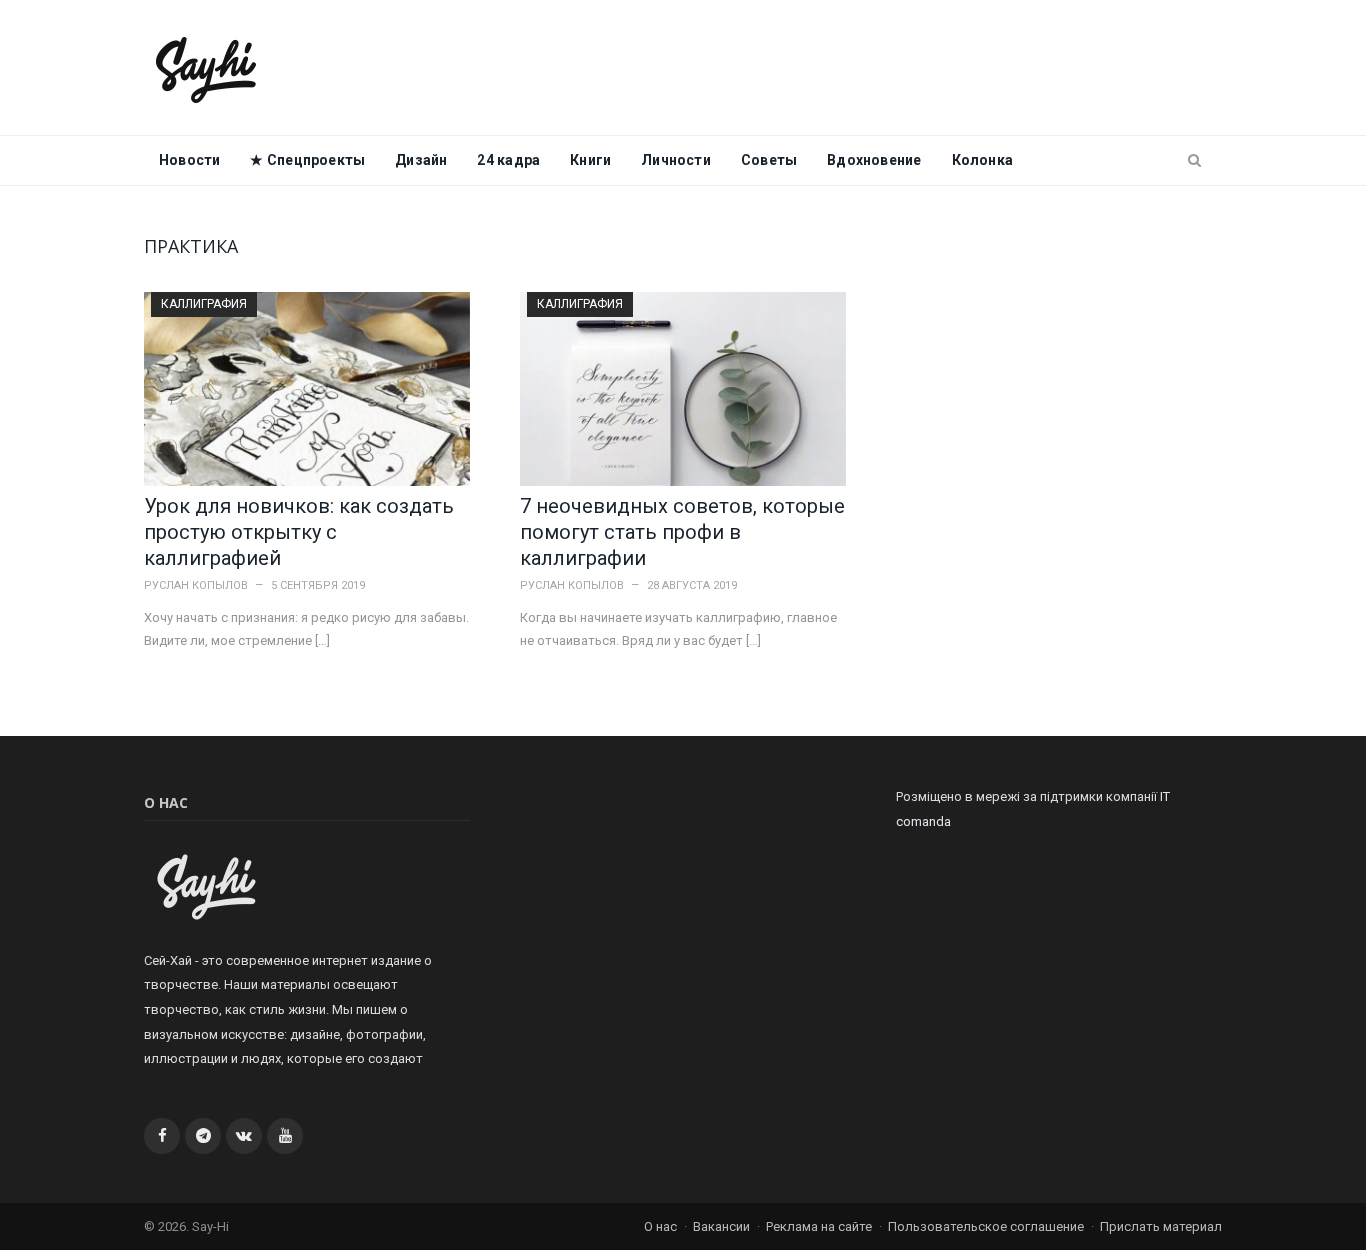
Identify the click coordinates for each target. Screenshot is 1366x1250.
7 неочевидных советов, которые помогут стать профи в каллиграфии (682, 532)
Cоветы (769, 160)
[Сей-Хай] (206, 67)
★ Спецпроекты (307, 160)
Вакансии (721, 1226)
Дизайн (421, 160)
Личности (676, 160)
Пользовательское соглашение (986, 1226)
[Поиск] (1194, 161)
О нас (660, 1226)
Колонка (982, 160)
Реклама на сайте (819, 1226)
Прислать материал (1161, 1226)
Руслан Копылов (196, 585)
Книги (590, 160)
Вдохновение (874, 160)
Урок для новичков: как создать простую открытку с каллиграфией (299, 532)
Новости (189, 160)
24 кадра (508, 160)
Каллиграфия (204, 304)
